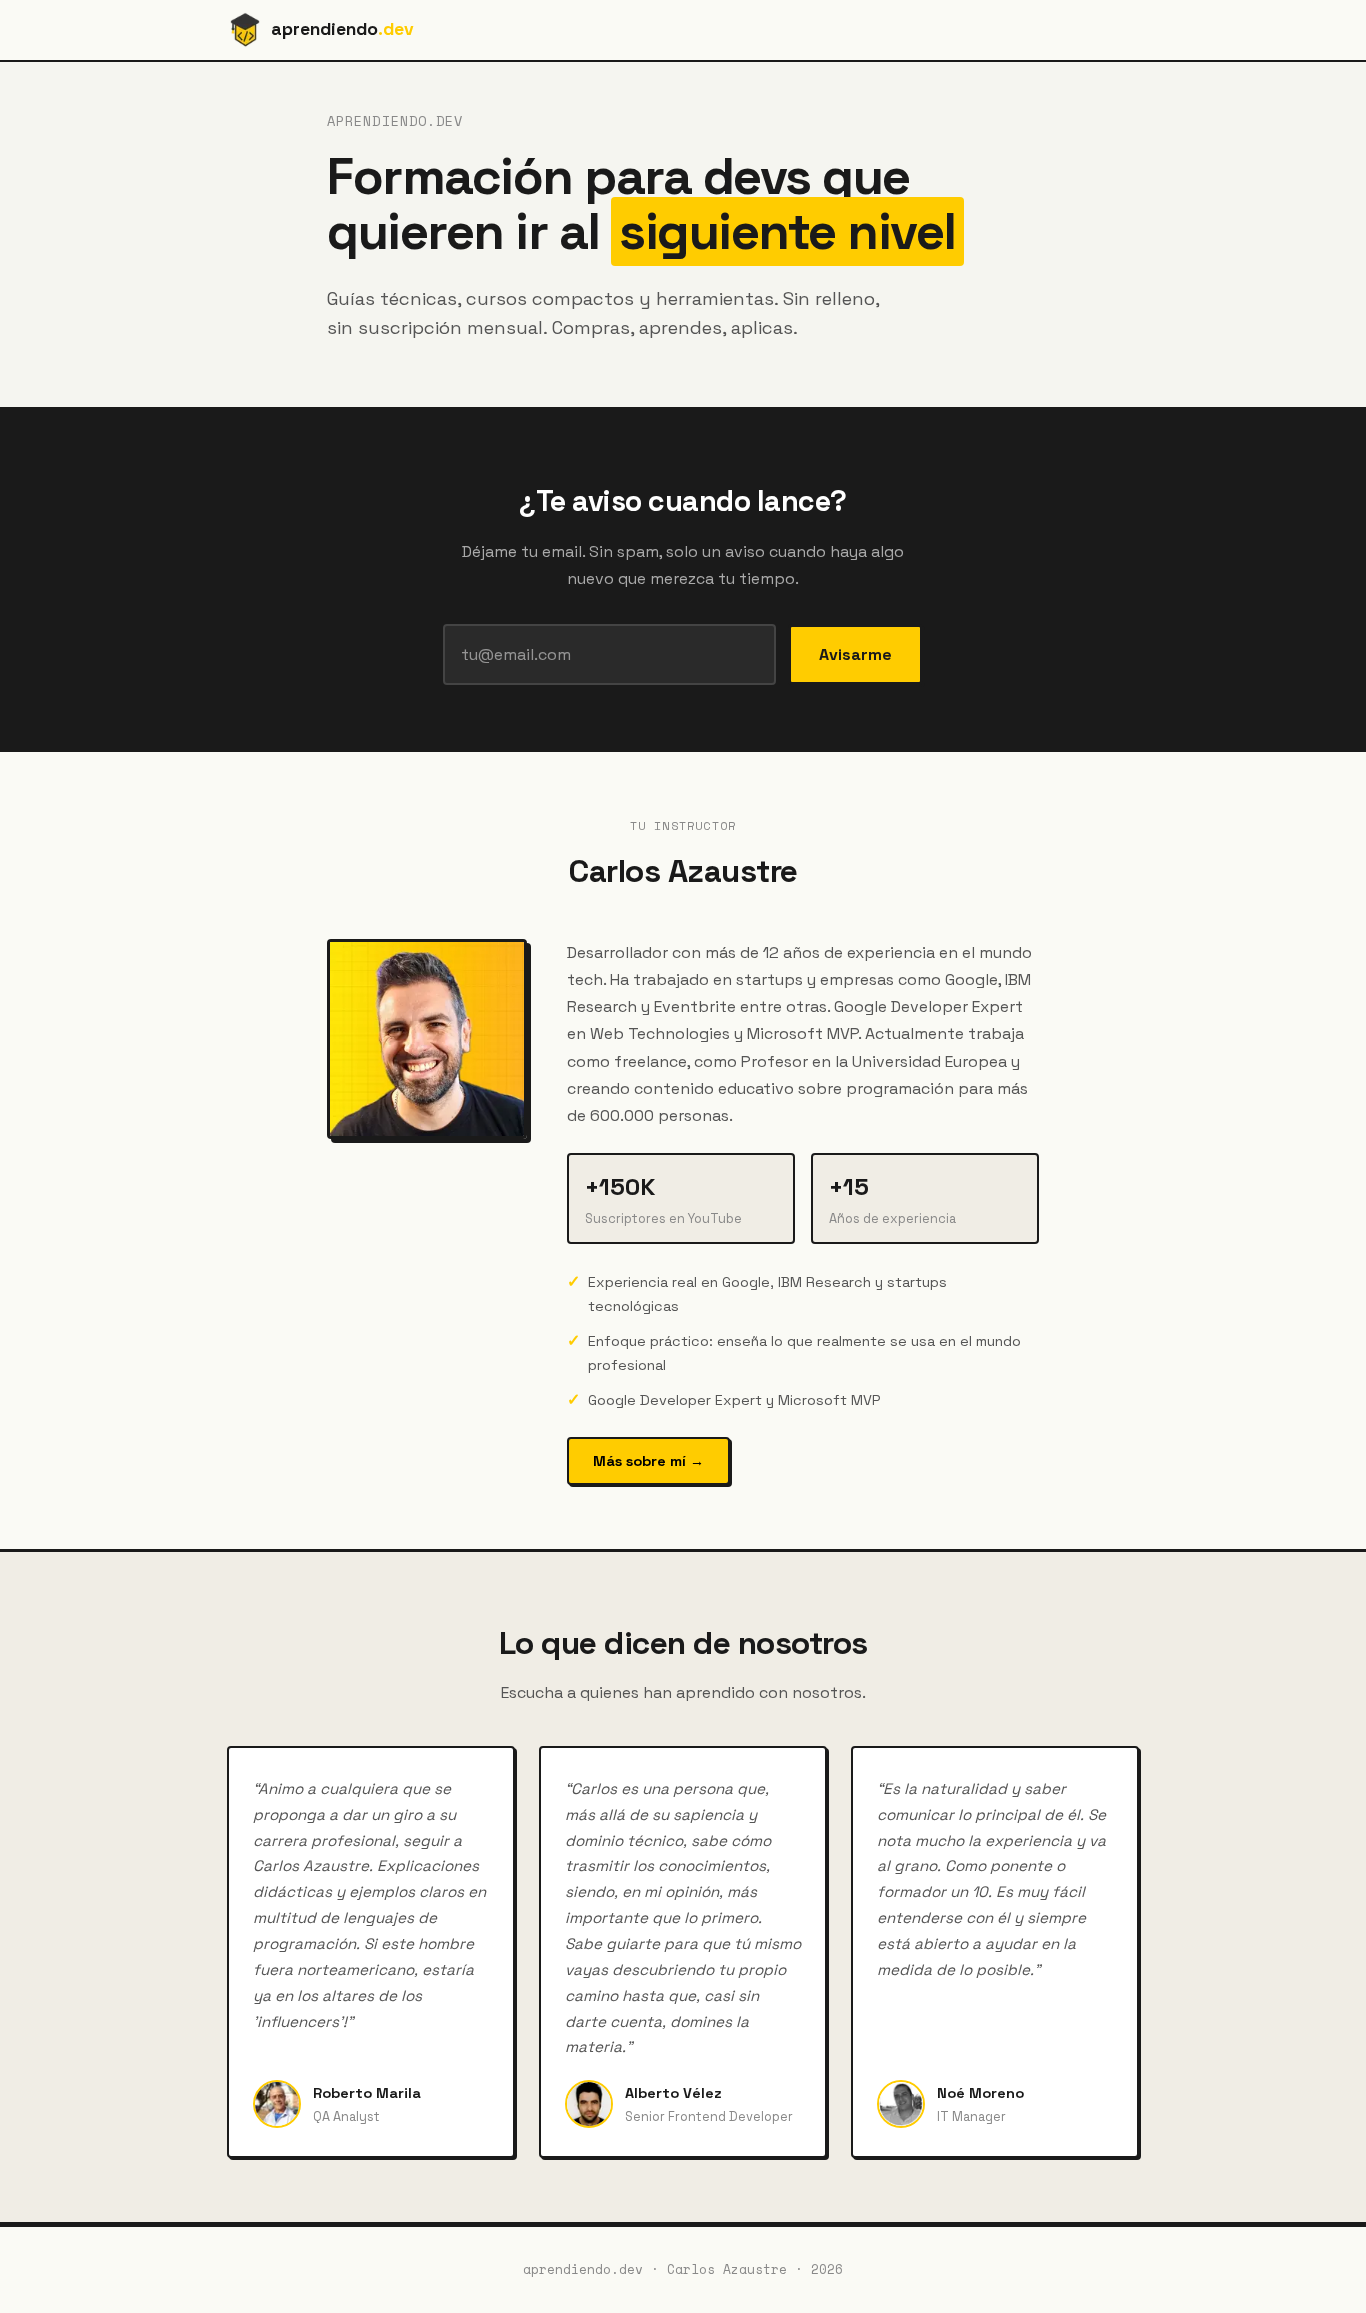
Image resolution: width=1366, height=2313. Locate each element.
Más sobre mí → (648, 1461)
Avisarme (855, 654)
